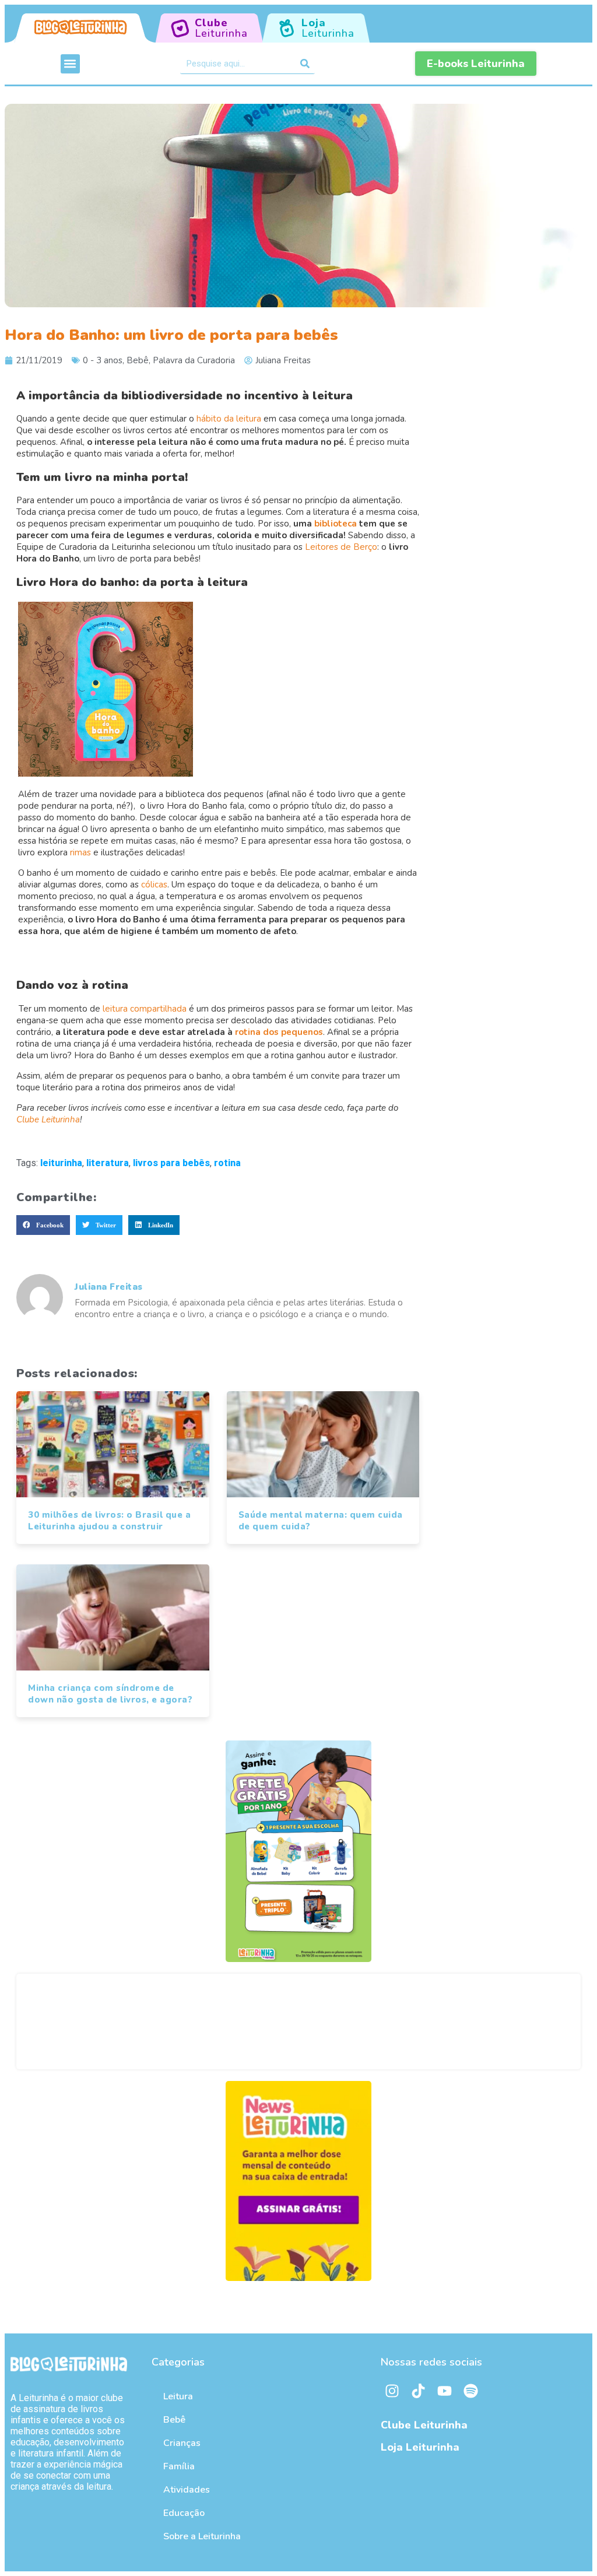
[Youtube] (445, 2391)
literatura (108, 1163)
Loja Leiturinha (420, 2447)
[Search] (305, 64)
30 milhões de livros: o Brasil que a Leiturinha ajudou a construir (109, 1521)
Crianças (182, 2443)
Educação (184, 2513)
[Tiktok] (419, 2391)
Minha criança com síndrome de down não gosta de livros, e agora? (110, 1694)
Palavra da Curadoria (194, 360)
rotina (227, 1163)
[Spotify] (471, 2391)
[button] (70, 64)
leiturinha (61, 1163)
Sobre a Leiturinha (202, 2536)
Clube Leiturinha (424, 2425)
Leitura (178, 2396)
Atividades (187, 2490)
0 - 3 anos (103, 360)
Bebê (138, 360)
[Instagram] (392, 2391)
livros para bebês (171, 1163)
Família (179, 2466)
